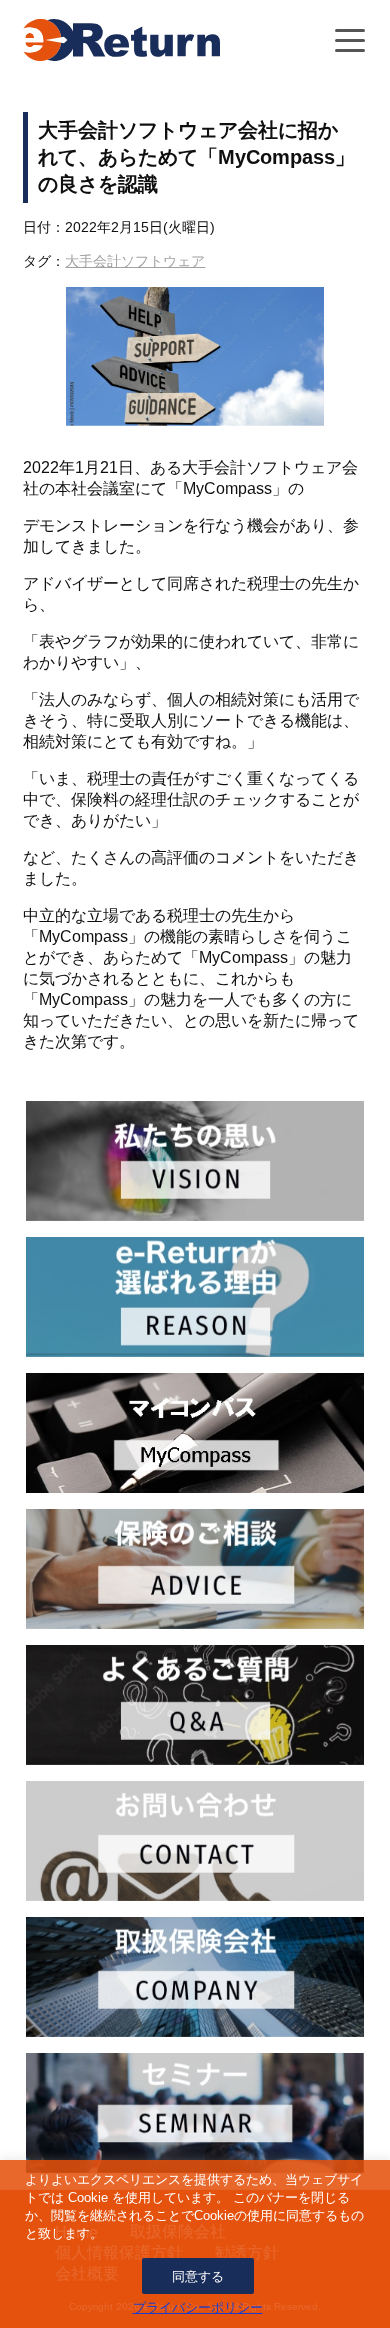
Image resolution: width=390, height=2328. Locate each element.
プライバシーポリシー (198, 2307)
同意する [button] (198, 2276)
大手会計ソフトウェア (135, 261)
